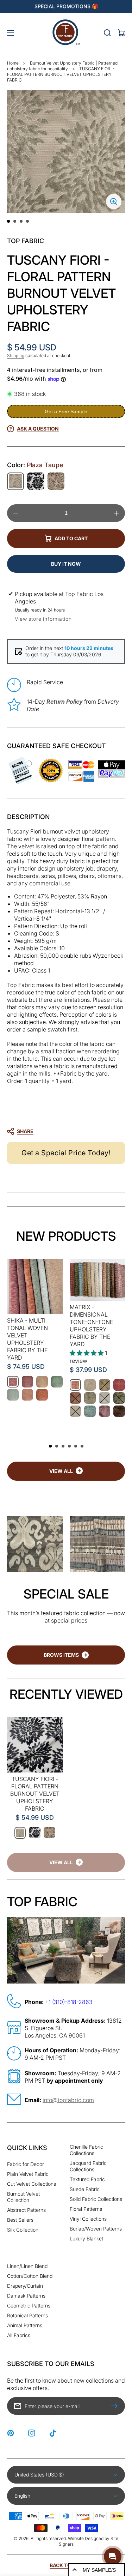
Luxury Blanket (86, 2238)
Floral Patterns (86, 2209)
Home (13, 63)
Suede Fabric (85, 2189)
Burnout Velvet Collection (23, 2197)
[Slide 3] (21, 221)
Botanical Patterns (27, 2315)
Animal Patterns (25, 2325)
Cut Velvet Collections (32, 2184)
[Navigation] (11, 33)
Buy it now (66, 564)
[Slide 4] (27, 221)
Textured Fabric (87, 2179)
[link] (66, 1862)
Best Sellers (20, 2220)
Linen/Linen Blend (27, 2266)
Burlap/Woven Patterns (96, 2229)
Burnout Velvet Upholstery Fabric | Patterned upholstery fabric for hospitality (62, 66)
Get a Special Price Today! (66, 1153)
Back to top (66, 2565)
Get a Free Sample (66, 411)
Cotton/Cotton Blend (30, 2276)
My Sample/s (99, 2570)
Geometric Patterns (29, 2306)
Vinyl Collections (88, 2219)
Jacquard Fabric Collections (88, 2166)
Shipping (16, 356)
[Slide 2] (15, 221)
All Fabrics (19, 2335)
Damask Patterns (26, 2296)
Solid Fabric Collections (96, 2199)
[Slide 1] (8, 221)
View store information (43, 619)
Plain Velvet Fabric (28, 2174)
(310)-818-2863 (72, 2002)
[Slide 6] (82, 1446)
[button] (62, 1131)
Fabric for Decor (26, 2164)
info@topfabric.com (68, 2100)
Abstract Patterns (26, 2210)
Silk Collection (23, 2230)
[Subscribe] (116, 2406)
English (22, 2496)
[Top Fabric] (66, 33)
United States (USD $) (39, 2475)
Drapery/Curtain (25, 2286)
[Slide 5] (76, 1446)
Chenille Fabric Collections (86, 2150)
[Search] (107, 33)
